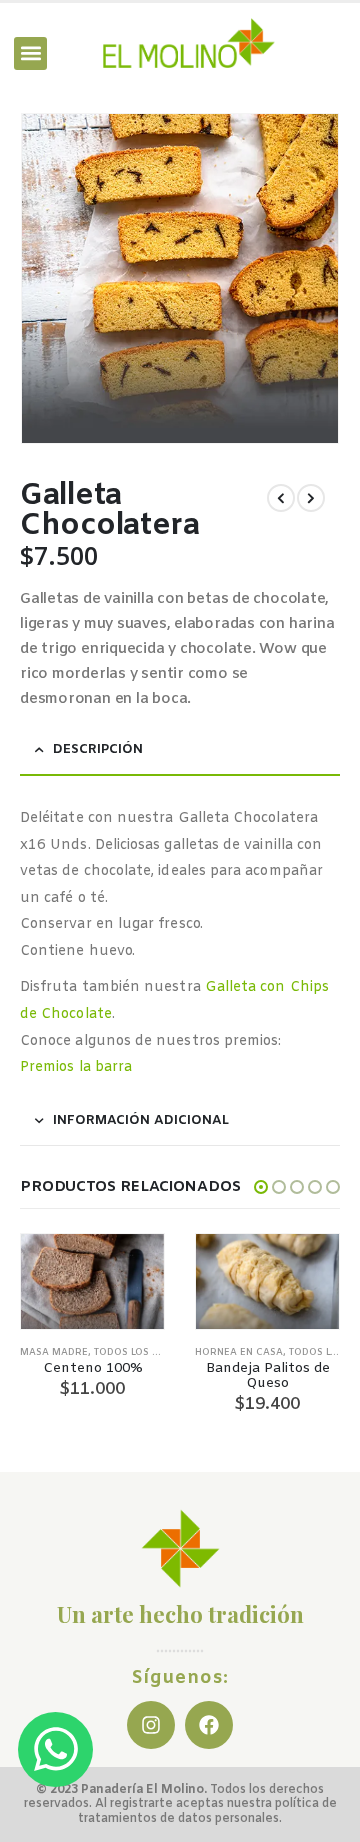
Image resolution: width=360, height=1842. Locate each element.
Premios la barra (76, 1067)
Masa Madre (54, 1352)
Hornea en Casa (239, 1352)
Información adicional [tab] (141, 1120)
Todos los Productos (153, 1352)
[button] (30, 53)
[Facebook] (209, 1725)
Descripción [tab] (98, 749)
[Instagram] (151, 1725)
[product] (92, 1281)
